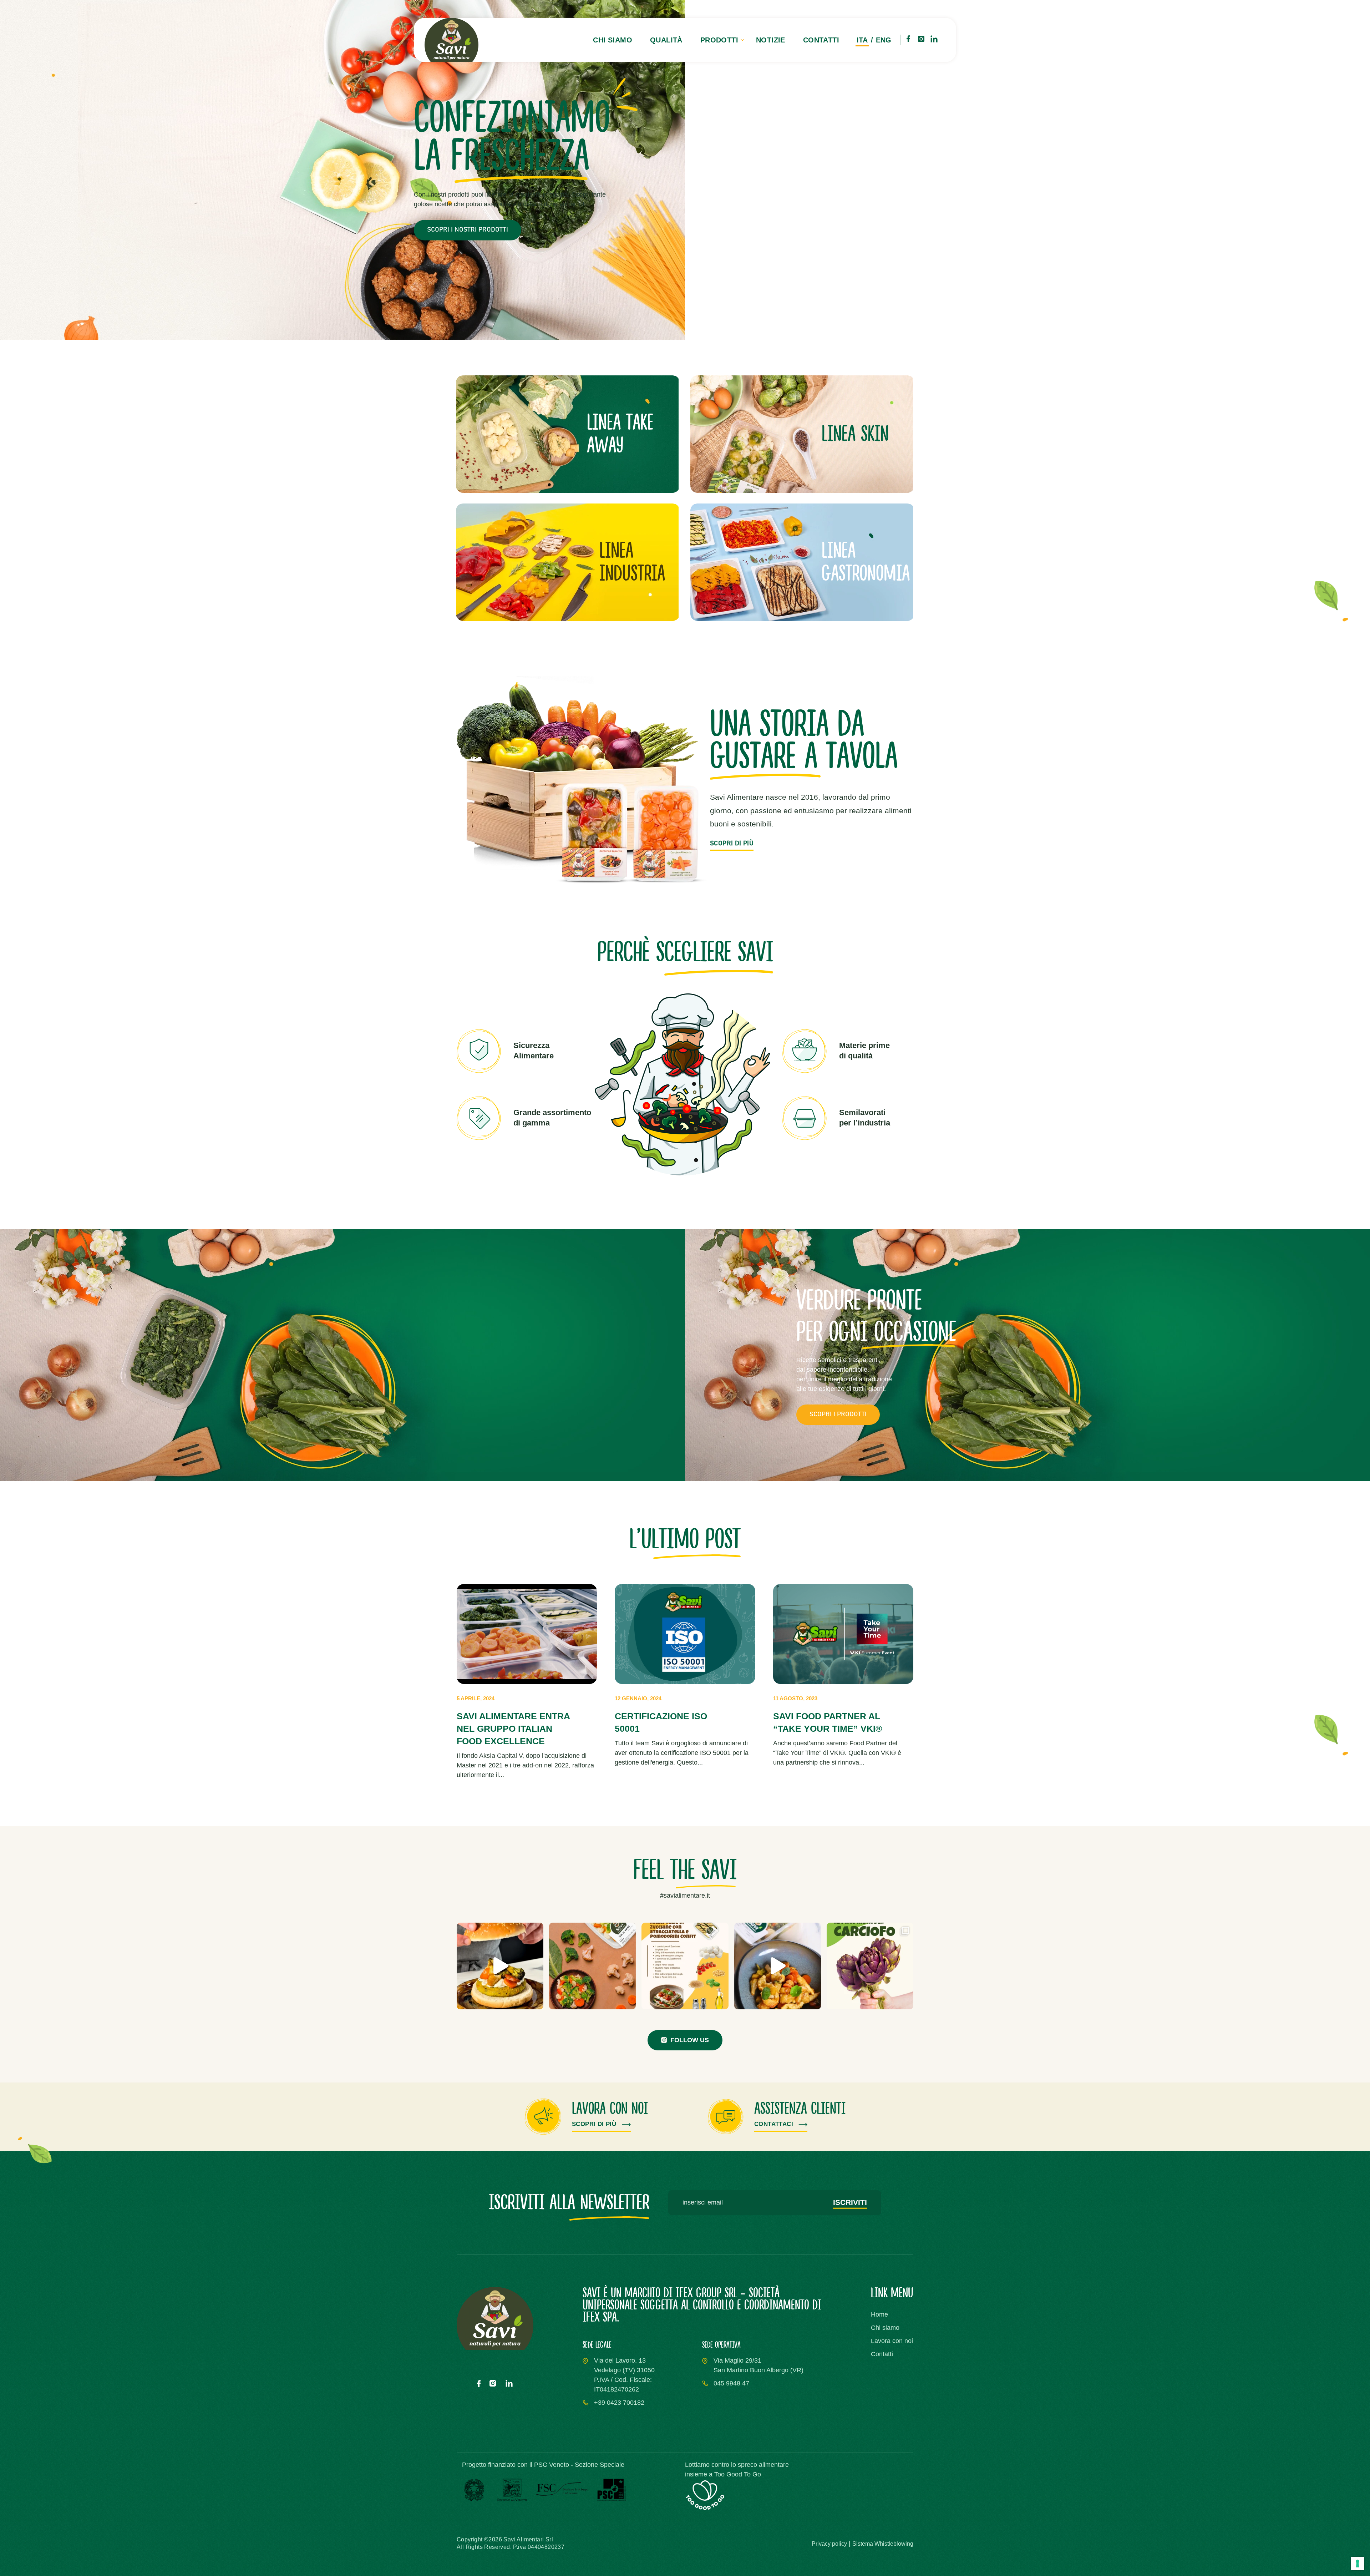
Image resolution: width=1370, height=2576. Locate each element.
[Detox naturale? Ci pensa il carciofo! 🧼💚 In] (870, 1966)
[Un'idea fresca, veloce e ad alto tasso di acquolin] (685, 1966)
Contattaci (775, 2124)
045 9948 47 (731, 2383)
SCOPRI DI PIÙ (732, 844)
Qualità (666, 40)
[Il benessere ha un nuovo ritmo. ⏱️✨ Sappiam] (592, 1966)
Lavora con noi (892, 2341)
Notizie (771, 40)
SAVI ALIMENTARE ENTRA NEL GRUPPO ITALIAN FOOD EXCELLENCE (513, 1729)
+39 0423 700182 (619, 2403)
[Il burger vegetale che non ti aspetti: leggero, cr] (500, 1966)
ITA (862, 40)
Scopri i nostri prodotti (468, 230)
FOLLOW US (690, 2040)
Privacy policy (829, 2544)
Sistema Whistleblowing (883, 2544)
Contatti (821, 40)
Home (879, 2314)
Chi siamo (613, 40)
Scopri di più (595, 2124)
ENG (884, 40)
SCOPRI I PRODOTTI (838, 1414)
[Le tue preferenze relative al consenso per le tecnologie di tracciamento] (1358, 2564)
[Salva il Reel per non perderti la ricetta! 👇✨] (778, 1966)
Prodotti (719, 40)
